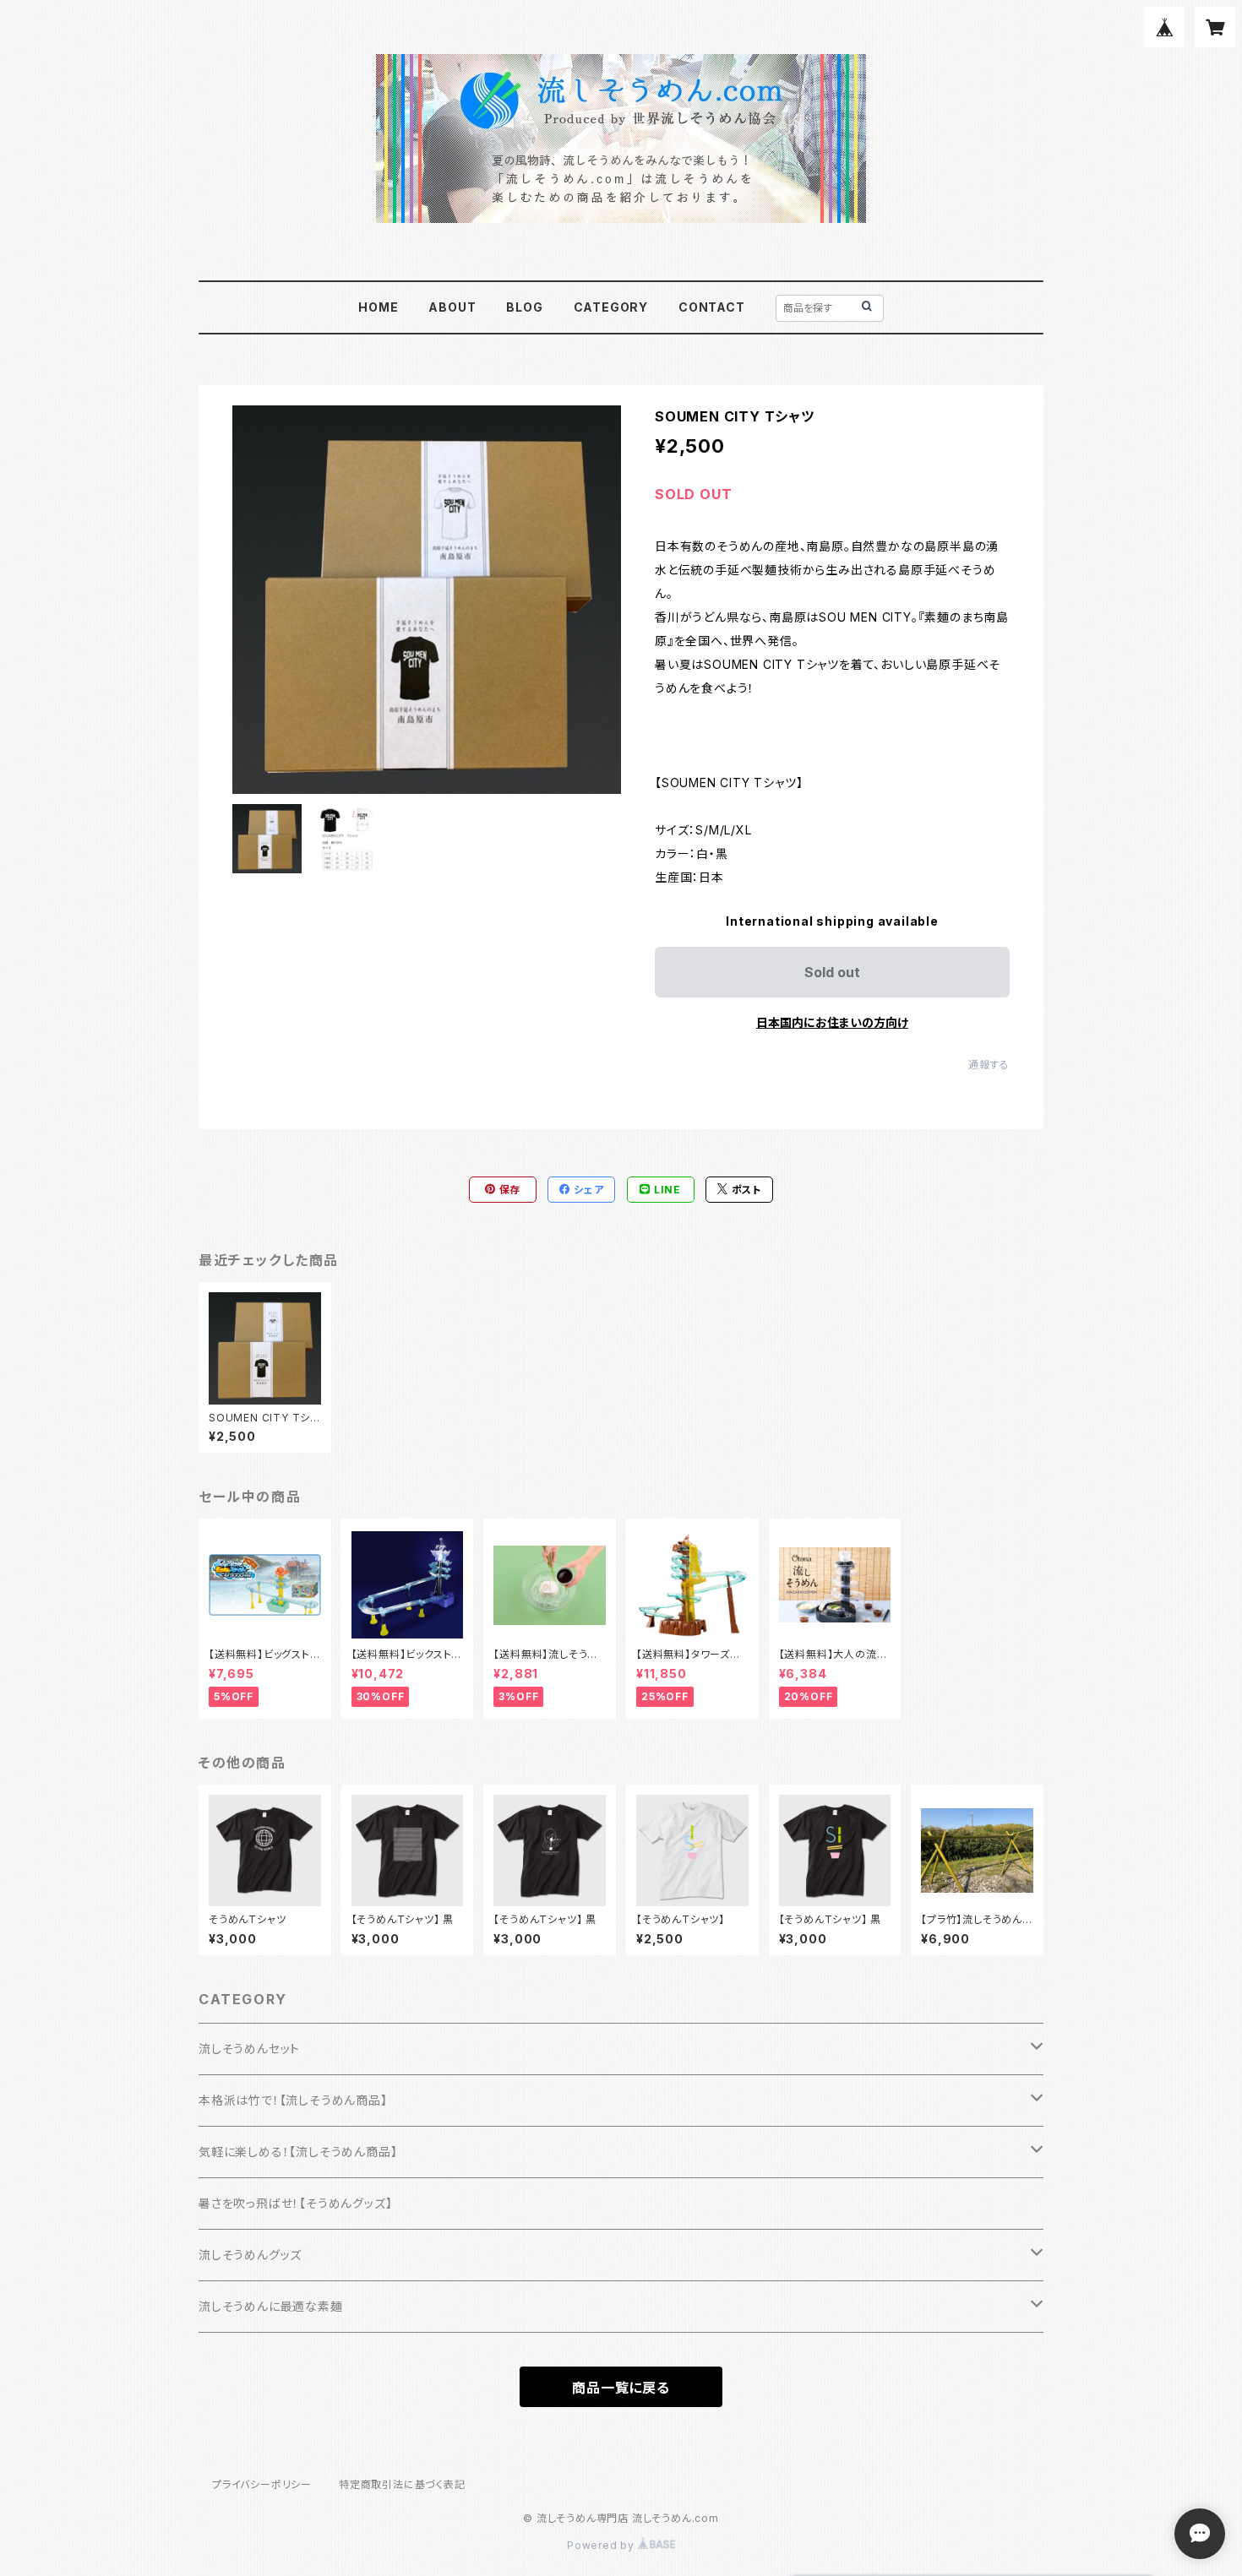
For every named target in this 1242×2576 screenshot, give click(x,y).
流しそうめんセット (249, 2049)
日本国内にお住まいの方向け (832, 1022)
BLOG (524, 307)
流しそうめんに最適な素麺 (271, 2306)
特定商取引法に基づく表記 (402, 2484)
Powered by (602, 2545)
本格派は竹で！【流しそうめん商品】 (293, 2100)
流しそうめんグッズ (250, 2255)
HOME (378, 307)
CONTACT (712, 307)
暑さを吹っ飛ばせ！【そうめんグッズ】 (295, 2203)
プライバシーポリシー (262, 2484)
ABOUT (452, 307)
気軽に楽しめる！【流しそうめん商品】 (298, 2152)
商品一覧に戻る (621, 2388)
